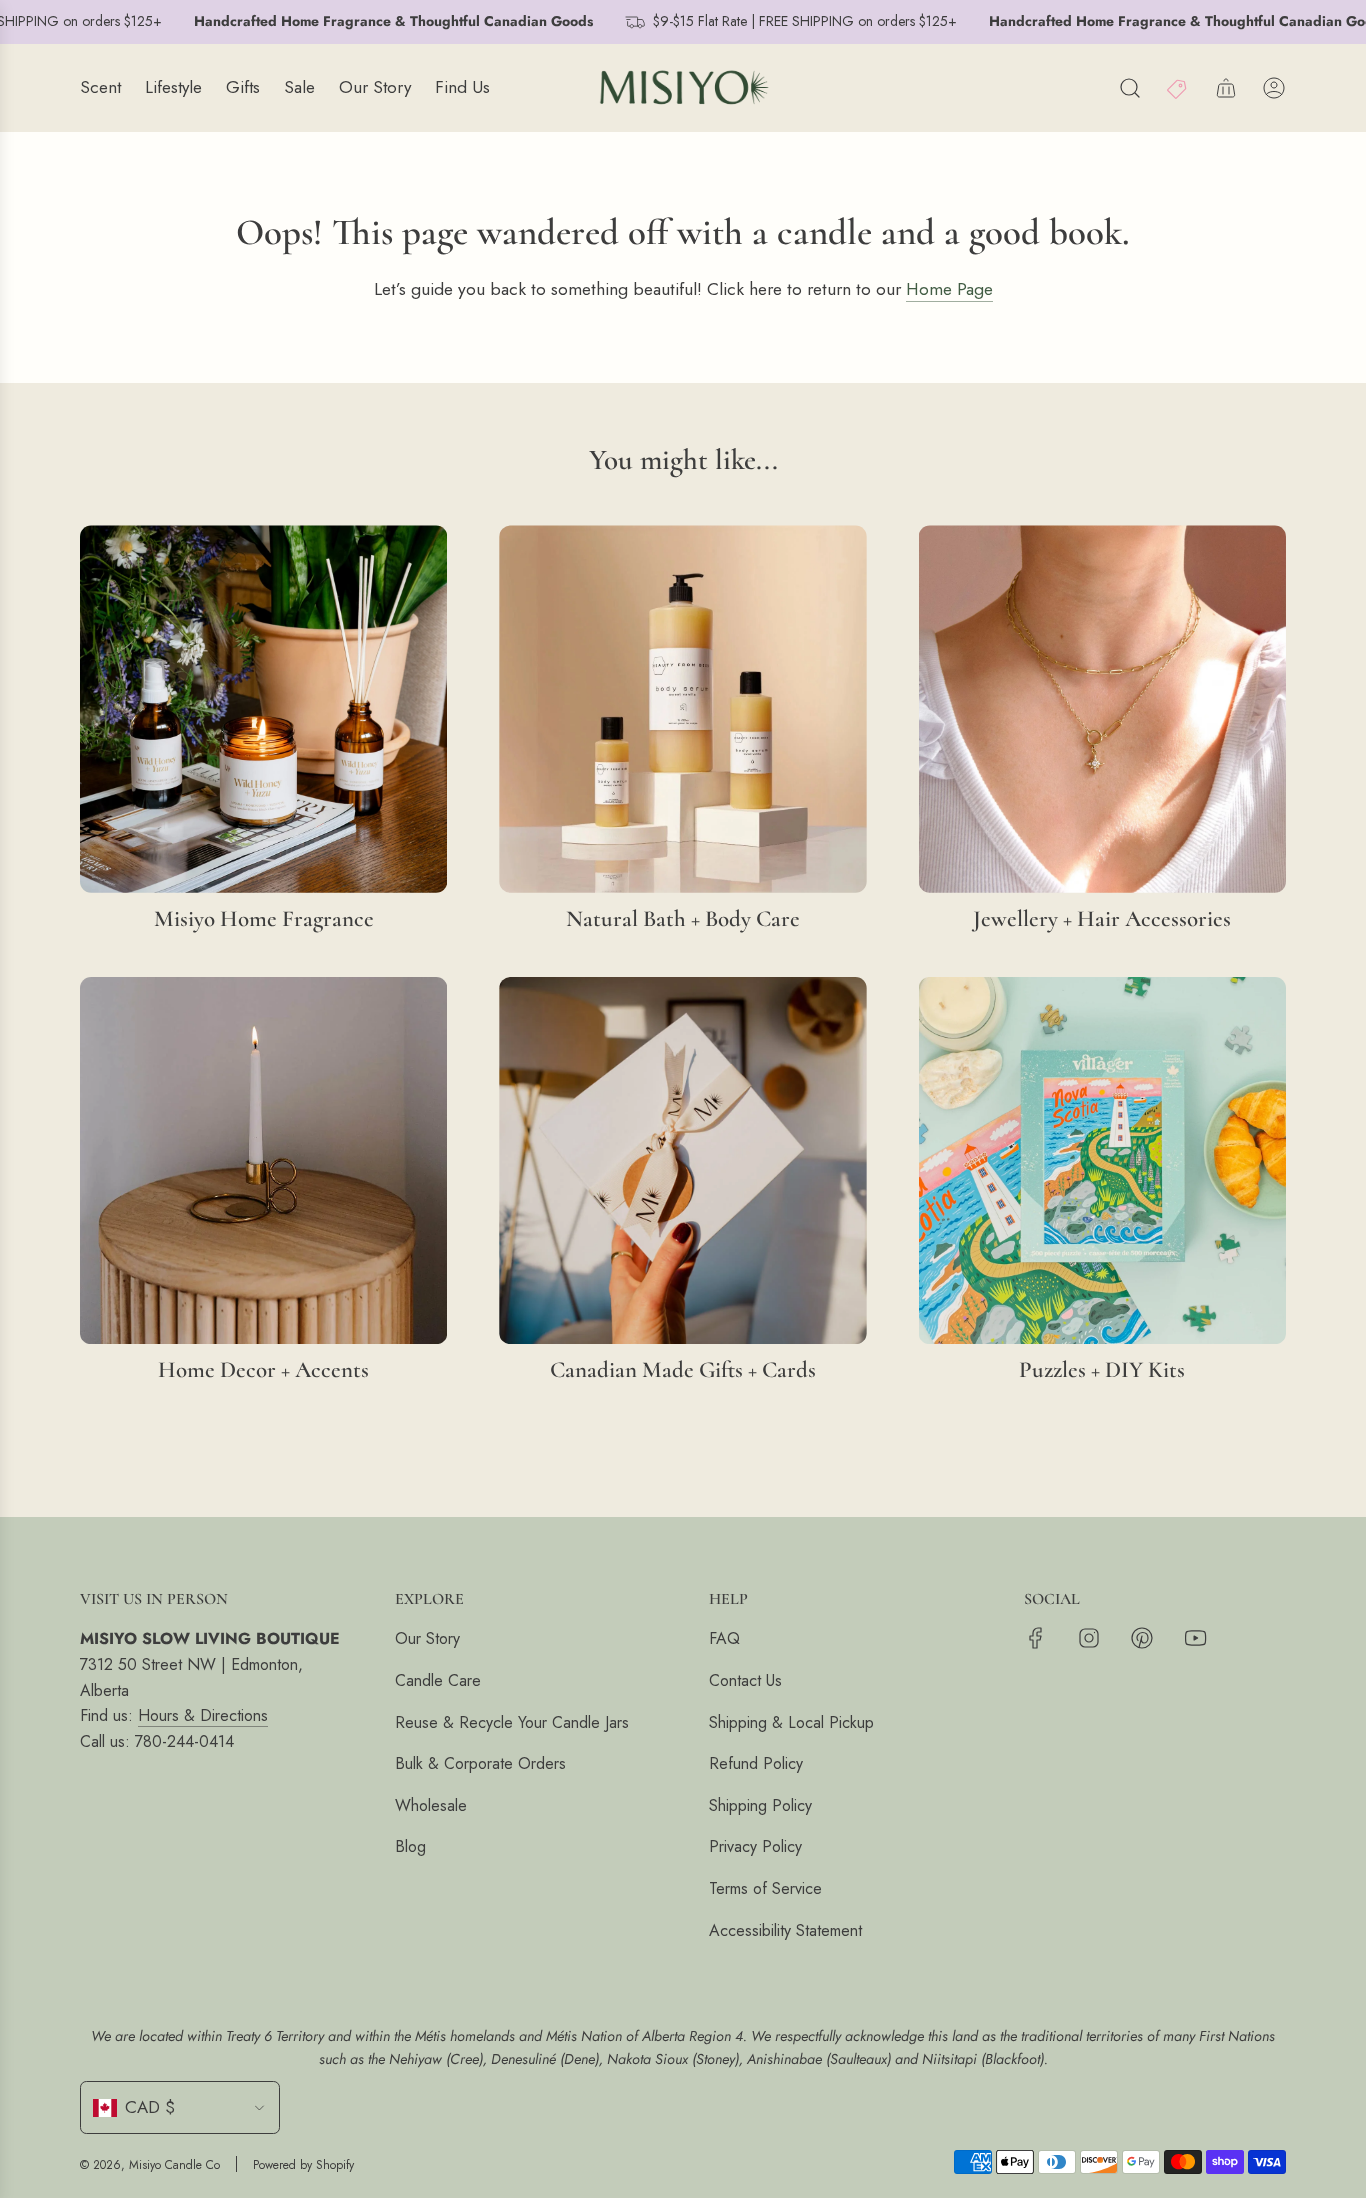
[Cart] (1226, 88)
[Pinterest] (1142, 1638)
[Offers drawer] (1178, 88)
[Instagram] (1089, 1638)
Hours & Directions (203, 1715)
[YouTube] (1195, 1638)
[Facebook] (1036, 1638)
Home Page (949, 289)
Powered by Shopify (303, 2165)
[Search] (1130, 88)
